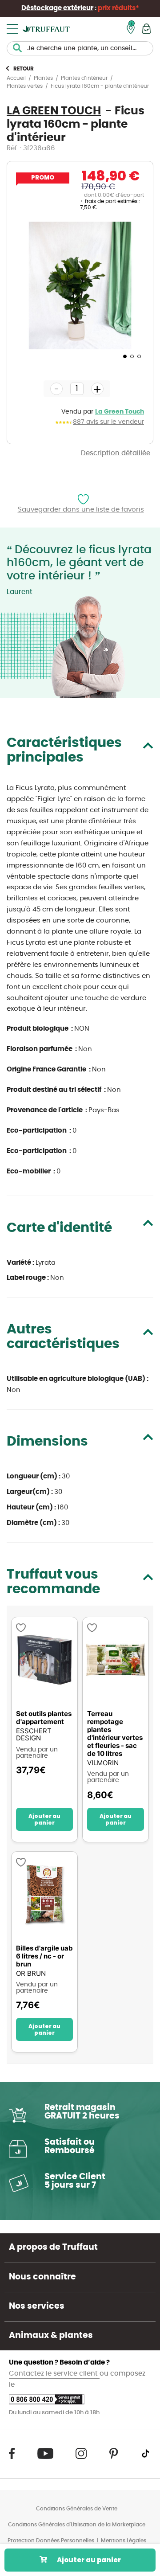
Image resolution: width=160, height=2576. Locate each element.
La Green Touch (120, 412)
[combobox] (80, 48)
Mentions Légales (124, 2541)
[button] (124, 356)
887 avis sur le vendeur (108, 422)
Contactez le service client (54, 2374)
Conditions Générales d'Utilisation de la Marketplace (77, 2525)
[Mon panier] (146, 29)
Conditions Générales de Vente (77, 2509)
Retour (24, 69)
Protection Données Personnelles (51, 2541)
